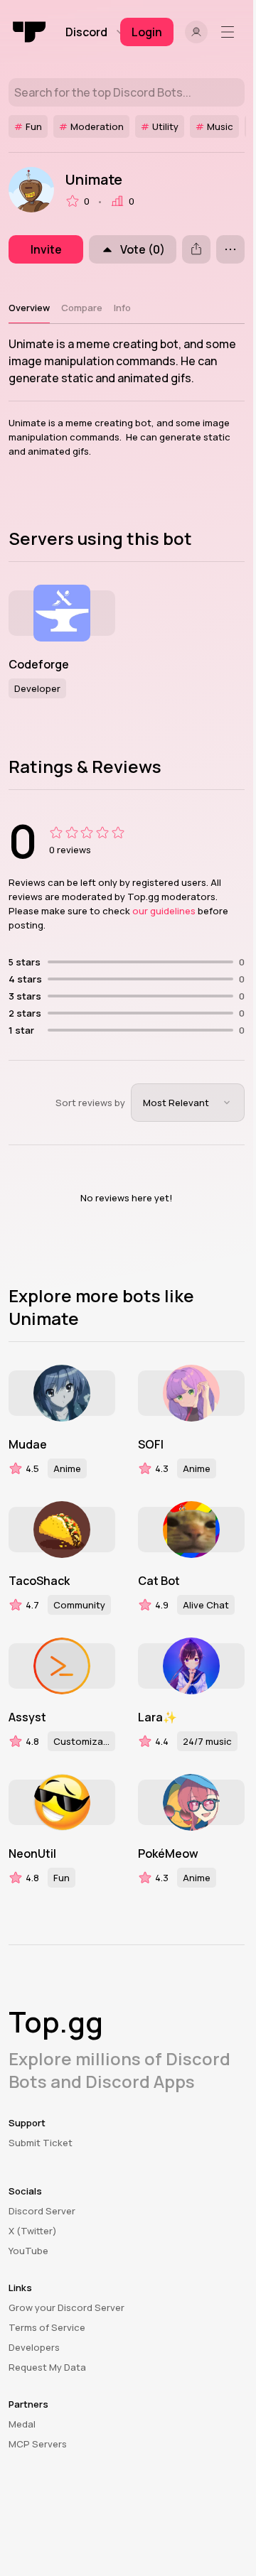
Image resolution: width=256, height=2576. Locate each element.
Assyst (27, 1717)
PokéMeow (168, 1853)
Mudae (28, 1444)
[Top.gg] (30, 32)
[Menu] (230, 32)
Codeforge (39, 664)
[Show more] (230, 249)
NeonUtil (32, 1853)
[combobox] (188, 1103)
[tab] (29, 308)
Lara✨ (158, 1717)
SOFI (151, 1444)
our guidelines (164, 911)
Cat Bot (159, 1581)
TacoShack (39, 1581)
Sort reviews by (90, 1103)
